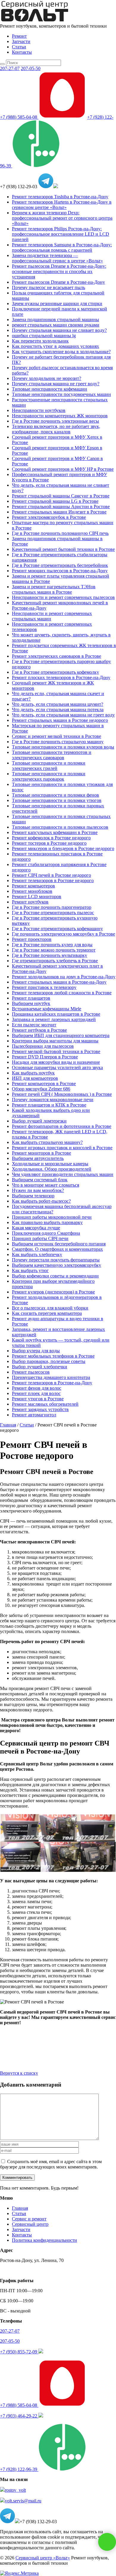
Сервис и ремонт (29, 2219)
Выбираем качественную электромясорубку (57, 1265)
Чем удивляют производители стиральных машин (63, 1174)
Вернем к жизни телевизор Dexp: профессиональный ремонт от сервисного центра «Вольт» (62, 218)
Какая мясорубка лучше (36, 1228)
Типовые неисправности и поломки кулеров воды (63, 747)
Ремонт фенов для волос (37, 1388)
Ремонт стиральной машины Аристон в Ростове (61, 507)
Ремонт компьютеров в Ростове (44, 1083)
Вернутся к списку (19, 2073)
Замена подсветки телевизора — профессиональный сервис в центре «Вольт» (57, 258)
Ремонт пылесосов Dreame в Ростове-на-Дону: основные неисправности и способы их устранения (59, 271)
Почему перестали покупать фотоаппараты (56, 1260)
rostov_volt (15, 2490)
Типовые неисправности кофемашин (50, 389)
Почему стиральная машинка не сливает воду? (59, 330)
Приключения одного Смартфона (46, 1233)
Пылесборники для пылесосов (43, 1046)
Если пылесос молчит (34, 1025)
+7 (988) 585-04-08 (19, 117)
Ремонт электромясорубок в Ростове (49, 517)
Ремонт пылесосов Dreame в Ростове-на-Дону (58, 282)
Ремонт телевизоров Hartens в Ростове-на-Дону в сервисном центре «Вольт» (62, 205)
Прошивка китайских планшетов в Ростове (56, 1014)
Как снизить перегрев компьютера (47, 1313)
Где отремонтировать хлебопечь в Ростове (55, 961)
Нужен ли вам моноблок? (38, 1190)
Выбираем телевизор (33, 1196)
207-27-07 (10, 68)
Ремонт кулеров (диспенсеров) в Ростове (53, 1292)
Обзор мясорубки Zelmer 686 (41, 1089)
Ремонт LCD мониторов (37, 897)
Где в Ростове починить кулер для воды (52, 945)
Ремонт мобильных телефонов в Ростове (53, 1356)
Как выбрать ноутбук (33, 1073)
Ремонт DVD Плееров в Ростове (45, 1057)
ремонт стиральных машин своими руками (56, 325)
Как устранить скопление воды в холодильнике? (61, 352)
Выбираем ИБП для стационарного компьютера (61, 1035)
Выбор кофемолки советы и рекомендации (55, 1276)
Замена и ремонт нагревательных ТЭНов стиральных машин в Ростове (54, 589)
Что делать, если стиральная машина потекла (58, 710)
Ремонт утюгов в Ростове (38, 1399)
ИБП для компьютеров (35, 1078)
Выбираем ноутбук (31, 1003)
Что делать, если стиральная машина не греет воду (63, 715)
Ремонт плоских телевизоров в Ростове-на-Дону (61, 677)
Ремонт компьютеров (33, 886)
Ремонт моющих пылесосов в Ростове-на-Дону (60, 571)
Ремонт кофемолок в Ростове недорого (51, 838)
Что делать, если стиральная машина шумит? (58, 704)
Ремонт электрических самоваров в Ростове (57, 656)
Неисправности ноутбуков (39, 410)
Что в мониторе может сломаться (46, 1185)
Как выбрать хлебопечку (37, 1254)
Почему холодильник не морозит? (47, 378)
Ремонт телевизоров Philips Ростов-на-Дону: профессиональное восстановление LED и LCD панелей (61, 234)
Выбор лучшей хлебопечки (40, 1367)
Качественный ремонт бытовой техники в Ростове (63, 549)
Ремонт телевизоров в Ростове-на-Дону (52, 1383)
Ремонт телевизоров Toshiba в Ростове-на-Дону (60, 197)
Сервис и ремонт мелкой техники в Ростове (57, 736)
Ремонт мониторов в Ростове (41, 1153)
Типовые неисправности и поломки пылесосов (60, 827)
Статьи (19, 47)
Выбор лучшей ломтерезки (39, 1121)
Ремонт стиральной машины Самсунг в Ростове (61, 496)
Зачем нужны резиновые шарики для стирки (57, 303)
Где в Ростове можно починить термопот (54, 950)
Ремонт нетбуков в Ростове (39, 1030)
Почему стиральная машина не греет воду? (56, 384)
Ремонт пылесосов (31, 1372)
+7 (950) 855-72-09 (19, 2352)
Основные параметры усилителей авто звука (57, 1067)
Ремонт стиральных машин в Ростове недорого (60, 720)
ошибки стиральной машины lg (44, 336)
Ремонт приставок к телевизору (44, 987)
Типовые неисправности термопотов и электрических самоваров (52, 755)
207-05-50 (31, 68)
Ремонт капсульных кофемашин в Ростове (55, 832)
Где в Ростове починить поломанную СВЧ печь (60, 533)
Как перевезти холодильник (40, 341)
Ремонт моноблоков (32, 891)
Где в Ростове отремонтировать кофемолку (55, 672)
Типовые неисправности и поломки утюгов (57, 800)
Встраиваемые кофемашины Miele (47, 1009)
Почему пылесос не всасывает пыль (48, 287)
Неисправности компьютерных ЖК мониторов (60, 416)
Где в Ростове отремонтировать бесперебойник (60, 565)
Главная (20, 2208)
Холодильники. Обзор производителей (52, 1169)
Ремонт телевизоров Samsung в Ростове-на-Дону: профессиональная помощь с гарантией (62, 247)
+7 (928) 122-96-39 (19, 2469)
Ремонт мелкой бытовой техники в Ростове (56, 1051)
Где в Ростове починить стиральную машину (58, 742)
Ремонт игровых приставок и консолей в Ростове (62, 1148)
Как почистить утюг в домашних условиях (55, 346)
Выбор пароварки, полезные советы (49, 1361)
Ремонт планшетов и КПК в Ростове (49, 1105)
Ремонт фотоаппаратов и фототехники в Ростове (62, 1126)
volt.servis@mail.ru (23, 2501)
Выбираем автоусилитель (38, 1158)
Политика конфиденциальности (44, 2240)
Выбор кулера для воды (36, 1351)
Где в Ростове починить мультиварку (50, 955)
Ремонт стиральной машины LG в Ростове (55, 501)
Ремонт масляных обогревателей (45, 1404)
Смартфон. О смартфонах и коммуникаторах (57, 1249)
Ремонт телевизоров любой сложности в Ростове (62, 993)
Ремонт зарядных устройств (40, 1409)
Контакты (22, 52)
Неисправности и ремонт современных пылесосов (63, 597)
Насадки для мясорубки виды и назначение (56, 1062)
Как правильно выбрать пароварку (47, 1222)
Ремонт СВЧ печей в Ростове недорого (51, 875)
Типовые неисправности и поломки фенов (55, 795)
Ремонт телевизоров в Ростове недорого (53, 880)
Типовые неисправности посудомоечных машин (61, 394)
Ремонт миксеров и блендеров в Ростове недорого (63, 848)
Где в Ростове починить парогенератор (52, 907)
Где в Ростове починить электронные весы (55, 421)
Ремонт (19, 36)
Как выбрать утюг (30, 1270)
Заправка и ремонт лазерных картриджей (54, 1019)
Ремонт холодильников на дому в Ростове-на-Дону (64, 977)
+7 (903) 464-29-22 (19, 2416)
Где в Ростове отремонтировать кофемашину (57, 929)
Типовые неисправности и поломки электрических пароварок (49, 776)
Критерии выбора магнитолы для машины (55, 1041)
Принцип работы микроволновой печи (52, 1217)
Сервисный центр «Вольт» (43, 2558)
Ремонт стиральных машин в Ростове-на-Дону (59, 982)
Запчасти (21, 41)
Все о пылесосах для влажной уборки (50, 1308)
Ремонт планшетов (31, 998)
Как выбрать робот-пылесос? (41, 1201)
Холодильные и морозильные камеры (50, 1164)
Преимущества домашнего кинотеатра (51, 1377)
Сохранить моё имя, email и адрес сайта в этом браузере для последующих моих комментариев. (51, 2164)
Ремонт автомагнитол (34, 1415)
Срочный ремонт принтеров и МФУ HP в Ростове (63, 469)
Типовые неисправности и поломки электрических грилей (49, 766)
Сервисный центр (30, 2224)
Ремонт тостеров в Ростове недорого (49, 843)
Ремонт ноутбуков (30, 902)
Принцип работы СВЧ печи (40, 1238)
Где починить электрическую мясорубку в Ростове (64, 934)
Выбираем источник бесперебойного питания (59, 1244)
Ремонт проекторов (32, 939)
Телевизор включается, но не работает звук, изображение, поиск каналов (56, 429)
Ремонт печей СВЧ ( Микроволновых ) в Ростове (62, 1094)
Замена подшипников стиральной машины (55, 320)
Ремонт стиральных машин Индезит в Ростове (59, 512)
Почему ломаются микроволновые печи (53, 1100)
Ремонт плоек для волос (36, 1393)
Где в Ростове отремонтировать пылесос (53, 913)
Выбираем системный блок (40, 1180)
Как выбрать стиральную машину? (47, 1142)
